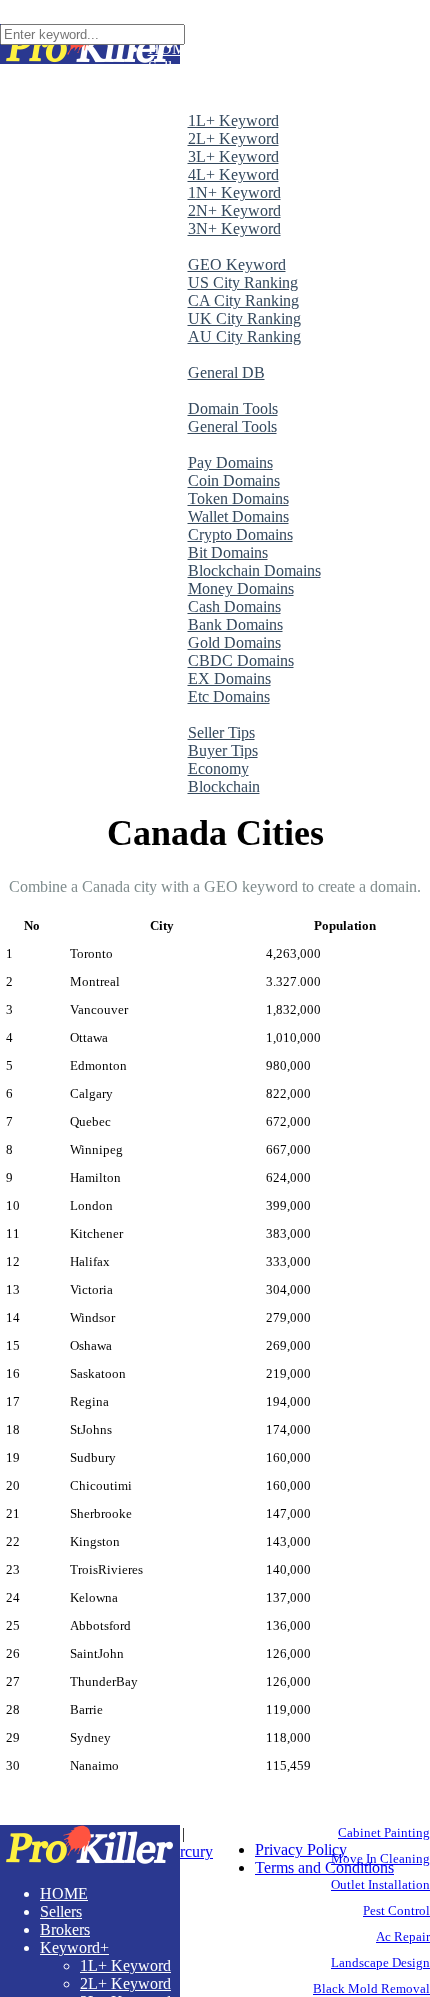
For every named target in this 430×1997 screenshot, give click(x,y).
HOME (64, 1893)
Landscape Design (380, 1962)
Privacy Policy (301, 1849)
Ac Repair (403, 1936)
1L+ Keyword (125, 1965)
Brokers (65, 1929)
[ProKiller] (90, 1859)
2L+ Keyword (125, 1983)
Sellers (61, 1911)
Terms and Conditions (324, 1867)
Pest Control (396, 1910)
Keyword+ (74, 1947)
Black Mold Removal (371, 1988)
